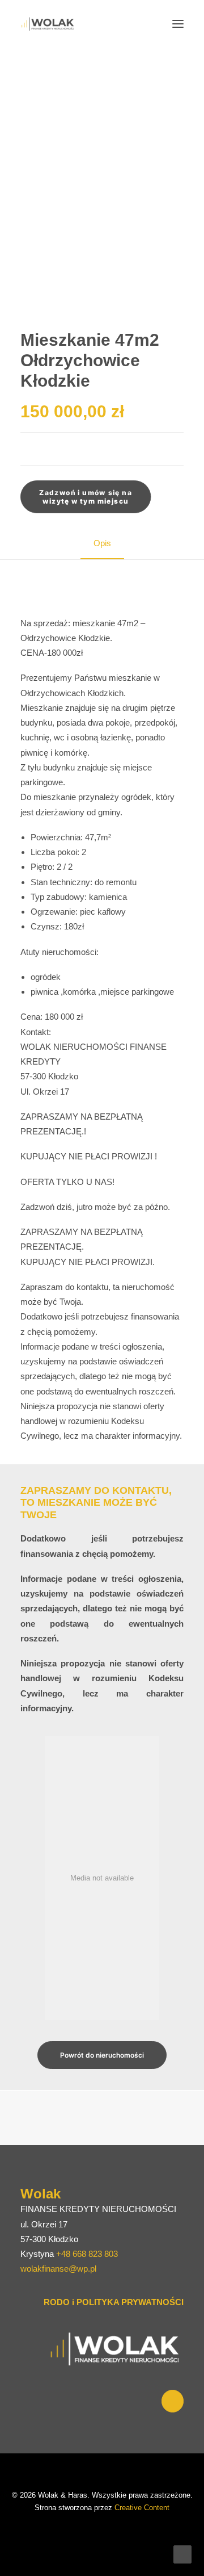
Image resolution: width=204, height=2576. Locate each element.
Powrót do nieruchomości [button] (102, 2055)
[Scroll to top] (182, 2554)
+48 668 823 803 (87, 2254)
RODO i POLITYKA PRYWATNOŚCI (114, 2302)
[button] (178, 24)
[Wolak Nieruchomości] (48, 24)
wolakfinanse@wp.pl (58, 2269)
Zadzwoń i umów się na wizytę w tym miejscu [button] (86, 497)
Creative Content (142, 2508)
